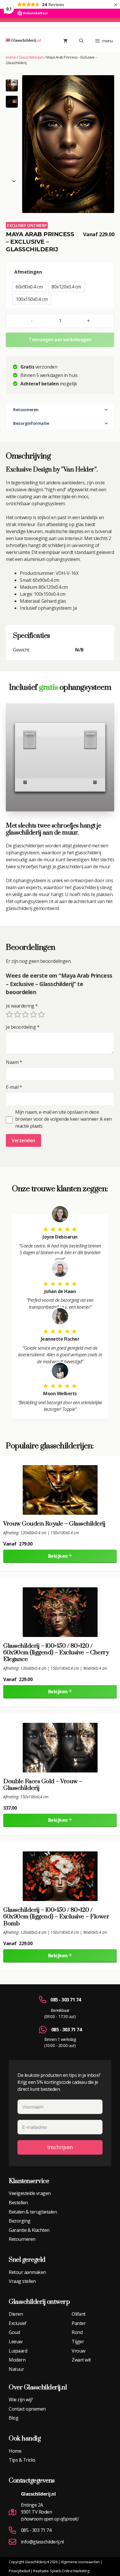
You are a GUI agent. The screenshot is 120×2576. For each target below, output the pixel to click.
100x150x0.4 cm (32, 299)
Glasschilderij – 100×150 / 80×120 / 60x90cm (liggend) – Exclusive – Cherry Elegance (56, 1653)
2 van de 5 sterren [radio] (17, 1014)
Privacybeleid (19, 2571)
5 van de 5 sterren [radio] (41, 1014)
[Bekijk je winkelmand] (65, 41)
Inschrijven (60, 2147)
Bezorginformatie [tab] (31, 423)
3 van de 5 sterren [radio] (25, 1014)
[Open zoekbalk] (81, 41)
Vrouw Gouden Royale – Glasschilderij (54, 1524)
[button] (12, 102)
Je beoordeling (23, 1027)
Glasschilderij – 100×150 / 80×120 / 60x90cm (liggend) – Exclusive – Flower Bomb (56, 1917)
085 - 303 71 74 (66, 2000)
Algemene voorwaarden (80, 2562)
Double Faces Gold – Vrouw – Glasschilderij (43, 1785)
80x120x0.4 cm (66, 287)
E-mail (14, 1087)
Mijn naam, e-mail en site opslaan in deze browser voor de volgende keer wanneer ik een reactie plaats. (63, 1119)
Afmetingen (28, 272)
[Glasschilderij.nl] (23, 41)
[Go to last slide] (14, 83)
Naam (14, 1062)
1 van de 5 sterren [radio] (9, 1014)
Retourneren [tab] (26, 410)
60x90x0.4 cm (29, 287)
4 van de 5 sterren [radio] (33, 1014)
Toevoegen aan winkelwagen (60, 340)
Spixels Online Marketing (69, 2571)
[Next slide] (14, 181)
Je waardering (22, 1006)
